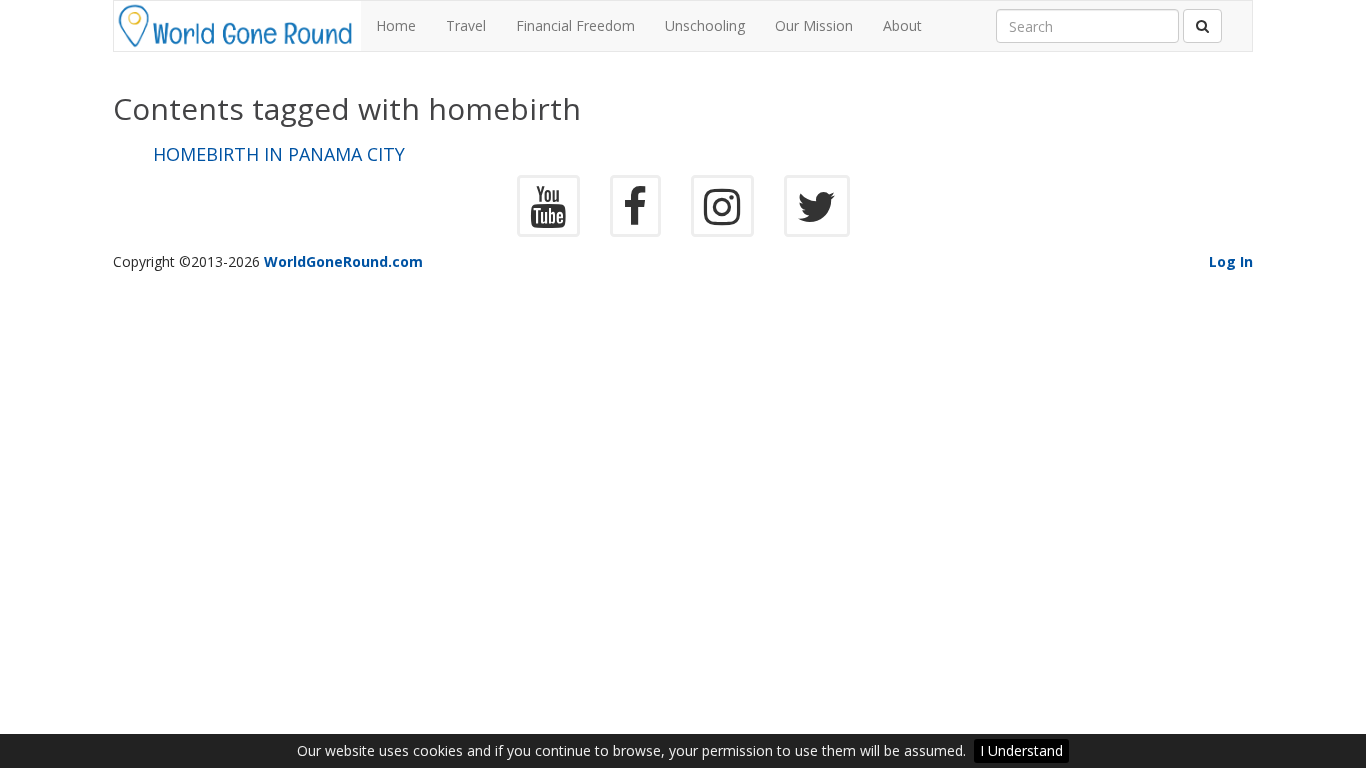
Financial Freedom (575, 25)
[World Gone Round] (237, 26)
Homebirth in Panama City (279, 155)
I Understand (1021, 750)
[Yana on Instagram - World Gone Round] (722, 216)
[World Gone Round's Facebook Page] (635, 216)
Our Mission (814, 25)
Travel (466, 25)
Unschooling (705, 25)
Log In (1231, 261)
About (902, 25)
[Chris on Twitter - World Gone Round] (817, 216)
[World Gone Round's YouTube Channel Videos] (548, 216)
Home (396, 25)
